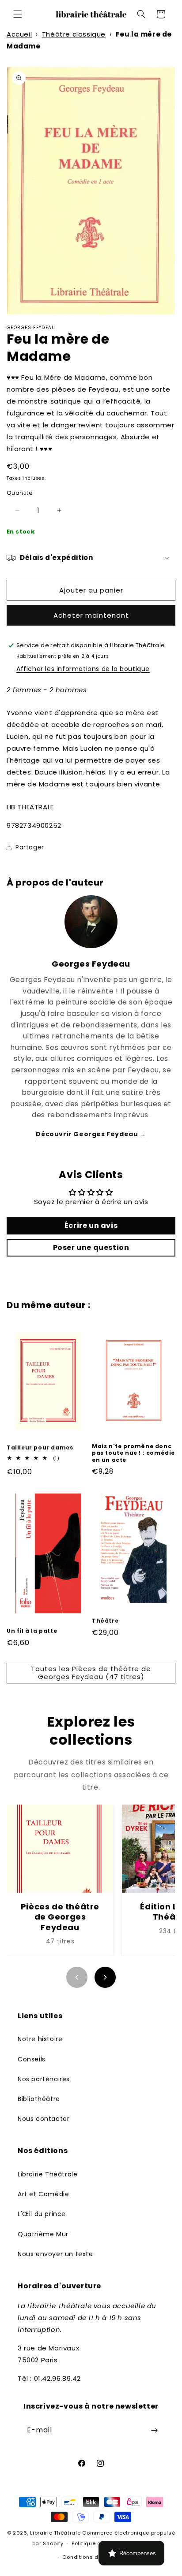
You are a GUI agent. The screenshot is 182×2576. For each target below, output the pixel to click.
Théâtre (105, 1621)
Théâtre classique (74, 34)
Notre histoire (40, 2039)
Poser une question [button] (91, 1247)
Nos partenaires (44, 2079)
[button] (18, 14)
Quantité (20, 493)
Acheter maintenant (91, 615)
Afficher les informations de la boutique (83, 669)
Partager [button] (30, 847)
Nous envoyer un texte (55, 2254)
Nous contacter (44, 2119)
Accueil (19, 34)
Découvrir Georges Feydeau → (91, 1134)
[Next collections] (105, 1977)
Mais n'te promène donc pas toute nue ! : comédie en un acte (133, 1453)
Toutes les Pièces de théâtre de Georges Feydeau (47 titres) (91, 1673)
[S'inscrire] (154, 2430)
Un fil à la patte (32, 1631)
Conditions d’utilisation (95, 2557)
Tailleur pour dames (40, 1448)
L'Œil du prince (42, 2214)
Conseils (32, 2059)
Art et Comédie (43, 2194)
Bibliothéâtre (39, 2099)
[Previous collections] (77, 1977)
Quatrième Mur (43, 2234)
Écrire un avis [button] (91, 1225)
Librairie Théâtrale (47, 2174)
